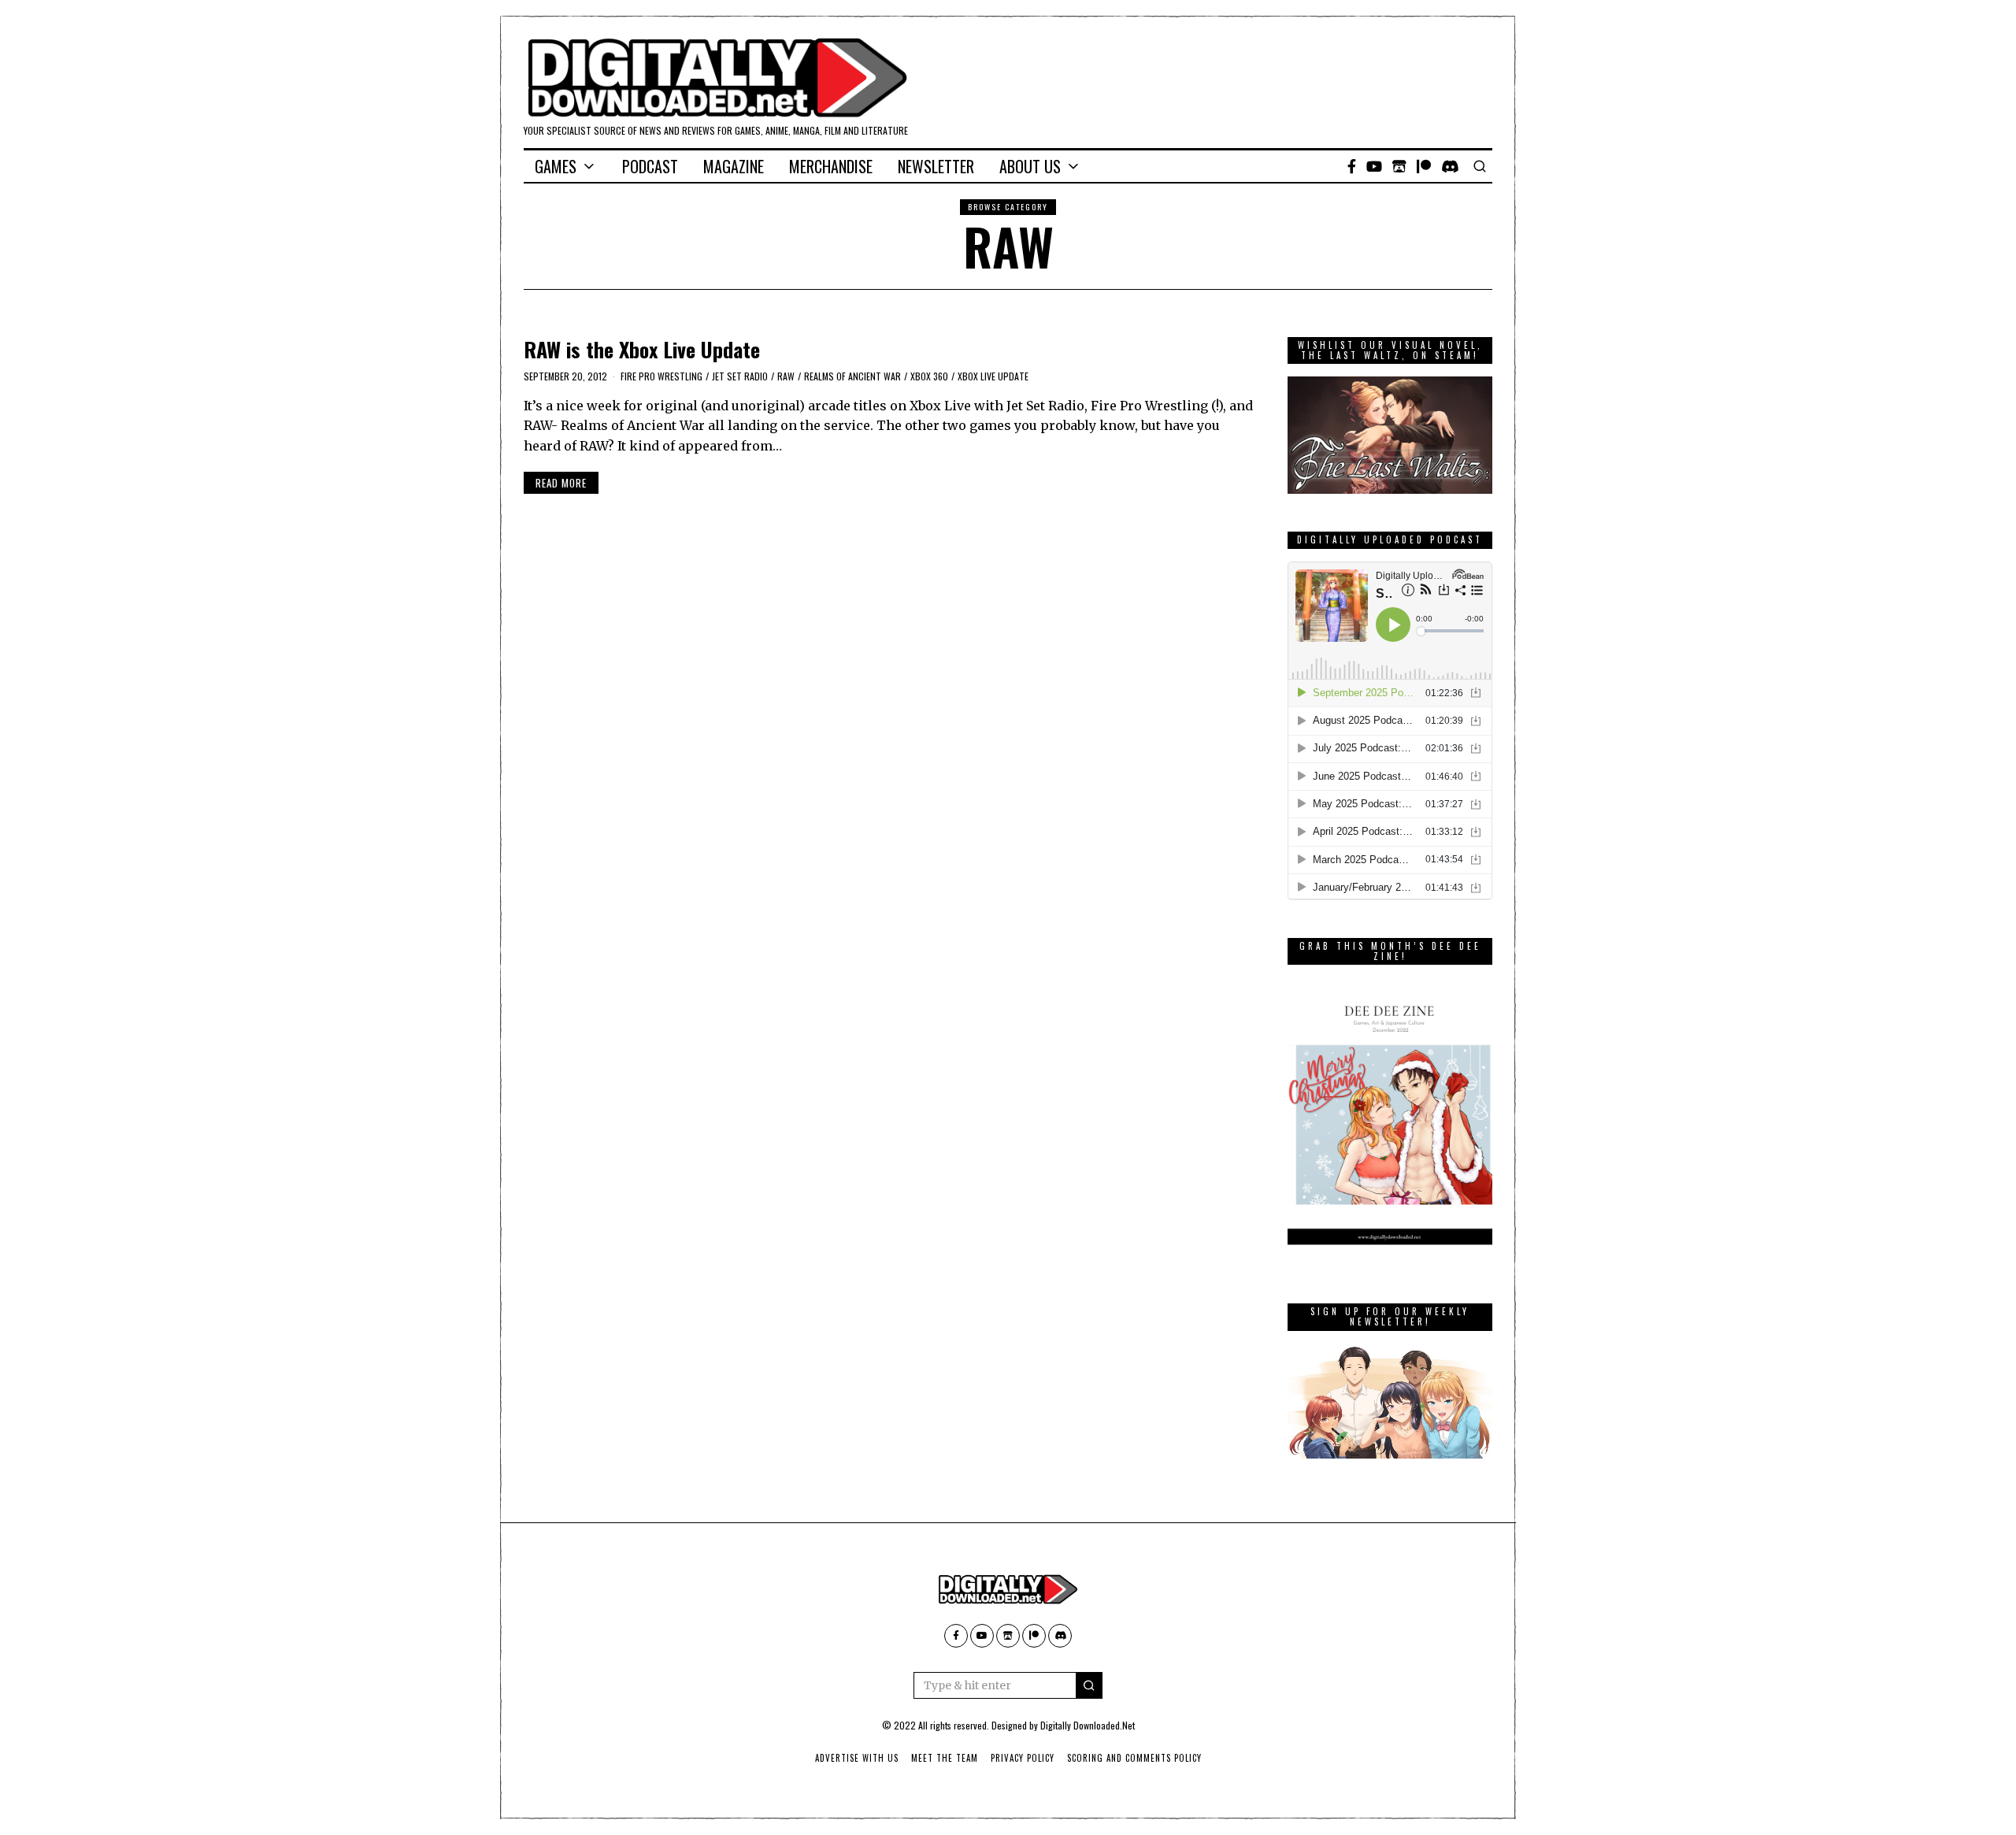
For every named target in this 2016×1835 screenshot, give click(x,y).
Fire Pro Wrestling (661, 376)
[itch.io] (1399, 166)
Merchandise (831, 166)
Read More (561, 483)
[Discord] (1450, 166)
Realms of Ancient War (852, 376)
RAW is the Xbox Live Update (642, 349)
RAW (786, 376)
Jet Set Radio (740, 376)
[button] (1089, 1685)
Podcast (650, 166)
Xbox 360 (929, 376)
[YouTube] (1374, 166)
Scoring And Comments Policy (1134, 1758)
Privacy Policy (1023, 1758)
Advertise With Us (857, 1758)
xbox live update (993, 376)
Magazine (734, 166)
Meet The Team (945, 1758)
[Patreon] (1424, 166)
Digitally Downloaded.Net (1088, 1725)
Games (556, 166)
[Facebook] (1352, 166)
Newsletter (936, 166)
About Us (1030, 166)
